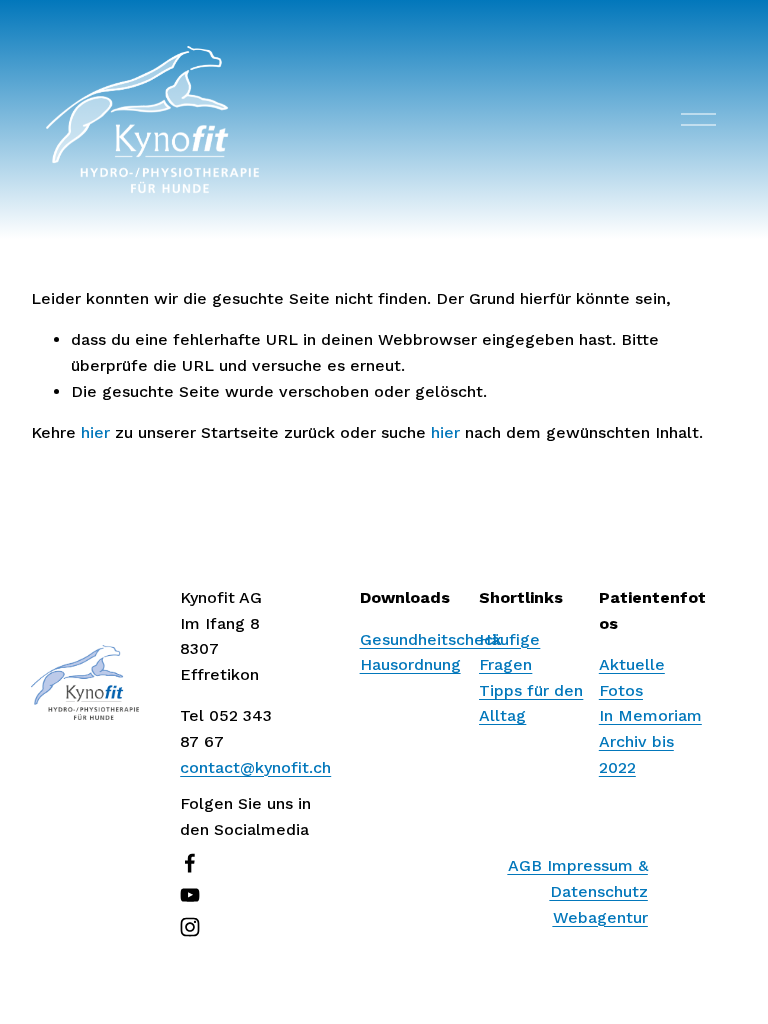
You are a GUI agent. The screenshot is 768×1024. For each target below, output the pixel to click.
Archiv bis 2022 (636, 754)
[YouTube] (190, 895)
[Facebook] (190, 863)
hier (95, 432)
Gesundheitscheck (431, 639)
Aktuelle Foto (632, 677)
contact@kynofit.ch (255, 767)
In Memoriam (650, 715)
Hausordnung (410, 664)
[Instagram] (190, 927)
